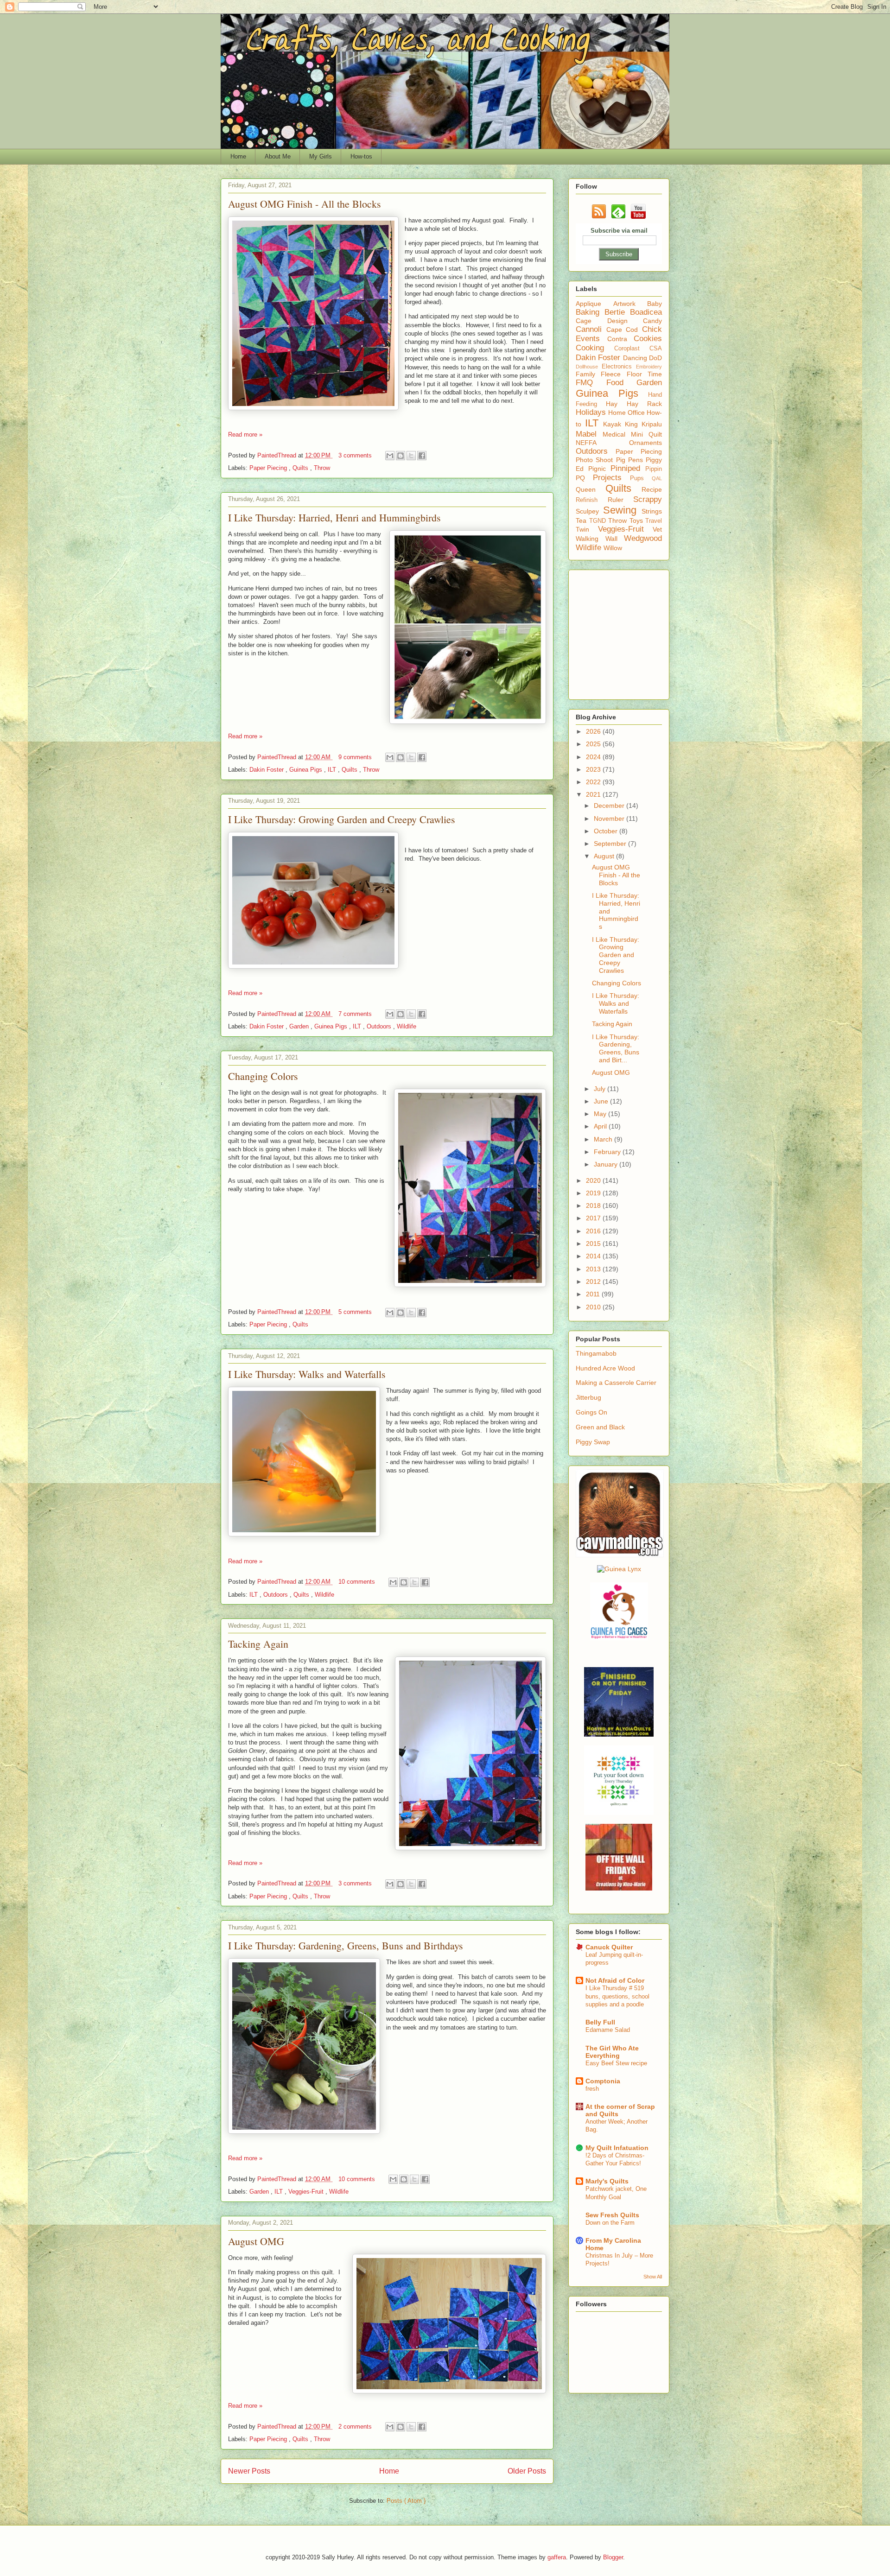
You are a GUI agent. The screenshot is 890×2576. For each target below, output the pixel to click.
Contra (621, 339)
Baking (590, 312)
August (605, 856)
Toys (638, 520)
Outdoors (380, 1026)
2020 (594, 1180)
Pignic (599, 469)
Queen (591, 489)
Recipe (652, 489)
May (601, 1114)
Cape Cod (624, 330)
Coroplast (632, 349)
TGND (599, 521)
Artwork (630, 304)
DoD (655, 358)
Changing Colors (263, 1076)
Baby (655, 304)
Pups (641, 478)
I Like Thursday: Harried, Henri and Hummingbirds (334, 517)
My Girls (321, 156)
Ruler (621, 500)
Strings (652, 511)
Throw (322, 468)
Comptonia (603, 2081)
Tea (582, 520)
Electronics (619, 367)
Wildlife (407, 1026)
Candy (652, 321)
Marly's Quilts (607, 2181)
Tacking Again (258, 1644)
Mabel (589, 434)
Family (588, 374)
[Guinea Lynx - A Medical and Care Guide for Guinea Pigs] (619, 1569)
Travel (654, 521)
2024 (594, 757)
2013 (594, 1269)
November (610, 818)
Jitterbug (588, 1397)
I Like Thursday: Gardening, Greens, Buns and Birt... (616, 1048)
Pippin (654, 469)
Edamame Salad (608, 2030)
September (611, 844)
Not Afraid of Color (615, 1980)
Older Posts (527, 2471)
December (610, 806)
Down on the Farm (610, 2223)
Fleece (613, 374)
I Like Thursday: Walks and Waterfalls (307, 1374)
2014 (594, 1256)
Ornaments (645, 443)
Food (622, 383)
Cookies (648, 339)
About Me (278, 156)
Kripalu (652, 424)
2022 (594, 782)
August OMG (256, 2241)
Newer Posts (249, 2471)
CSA (656, 349)
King (633, 424)
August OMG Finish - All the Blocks (305, 204)
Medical (617, 434)
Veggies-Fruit (307, 2192)
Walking (591, 539)
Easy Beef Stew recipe (616, 2063)
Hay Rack (644, 404)
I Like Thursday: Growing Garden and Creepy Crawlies (342, 819)
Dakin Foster (267, 770)
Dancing (636, 358)
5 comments (356, 1312)
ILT (333, 770)
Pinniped (628, 468)
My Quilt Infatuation (617, 2148)
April (601, 1126)
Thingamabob (596, 1353)
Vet (657, 529)
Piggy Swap (593, 1442)
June (602, 1101)
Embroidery (649, 367)
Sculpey (589, 511)
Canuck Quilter (609, 1947)
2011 (594, 1294)
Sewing (622, 510)
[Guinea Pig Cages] (619, 1638)
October (607, 831)
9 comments (356, 757)
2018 (594, 1206)
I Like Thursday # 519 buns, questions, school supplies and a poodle (617, 1996)
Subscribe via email (619, 231)
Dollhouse (589, 367)
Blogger (613, 2557)
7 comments (356, 1014)
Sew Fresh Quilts (612, 2215)
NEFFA (602, 443)
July (601, 1089)
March (604, 1139)
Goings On (591, 1412)
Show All (653, 2277)
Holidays (592, 412)
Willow (613, 548)
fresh (592, 2089)
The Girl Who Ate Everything (612, 2052)
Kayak (614, 424)
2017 (594, 1218)
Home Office (627, 412)
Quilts (301, 468)
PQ (584, 478)
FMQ (591, 383)
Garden (300, 1026)
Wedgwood (643, 538)
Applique (594, 304)
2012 (594, 1282)
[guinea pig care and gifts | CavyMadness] (620, 1555)
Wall (615, 539)
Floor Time (644, 374)
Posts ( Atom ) (406, 2501)
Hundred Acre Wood (605, 1368)
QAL (657, 478)
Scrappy (648, 499)
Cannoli (591, 329)
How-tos (361, 156)
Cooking (595, 348)
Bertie (617, 312)
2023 (594, 769)
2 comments (356, 2427)
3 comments (356, 455)
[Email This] (390, 456)
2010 (594, 1307)
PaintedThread (278, 455)
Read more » (245, 435)
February (608, 1152)
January (607, 1164)
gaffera (557, 2557)
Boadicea (646, 312)
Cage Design (609, 321)
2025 (594, 744)
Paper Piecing (269, 468)
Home (238, 156)
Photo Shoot (596, 460)
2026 (594, 731)
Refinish (592, 500)
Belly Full (600, 2022)
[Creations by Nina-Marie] (619, 1888)
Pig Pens (631, 460)
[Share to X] (411, 456)
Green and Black (600, 1427)
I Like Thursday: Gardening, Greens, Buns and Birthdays (346, 1945)
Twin (587, 529)
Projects (611, 478)
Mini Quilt (646, 434)
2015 (594, 1244)
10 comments (358, 1582)
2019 (594, 1193)
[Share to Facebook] (422, 456)
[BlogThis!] (400, 456)
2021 (594, 794)
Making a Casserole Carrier (616, 1383)
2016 (594, 1231)
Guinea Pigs (307, 770)
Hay (616, 404)
